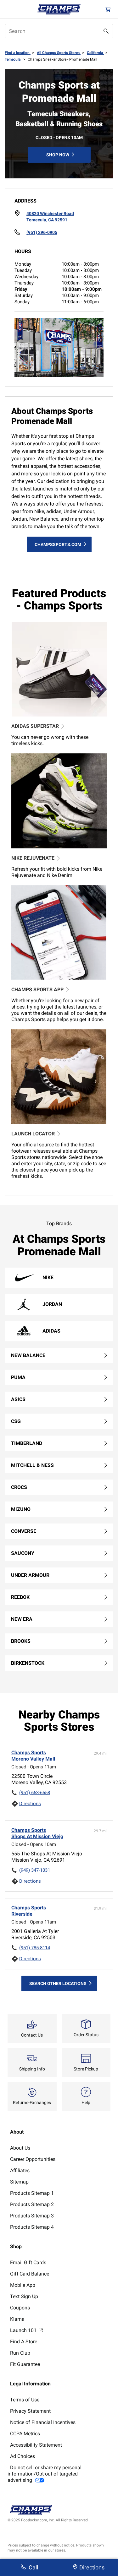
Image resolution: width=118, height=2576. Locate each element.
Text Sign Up (24, 2296)
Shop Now (58, 155)
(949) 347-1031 (35, 1870)
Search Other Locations (58, 1983)
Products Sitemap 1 (32, 2193)
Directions (30, 1804)
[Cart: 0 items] (108, 9)
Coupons (20, 2308)
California (95, 53)
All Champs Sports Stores (59, 53)
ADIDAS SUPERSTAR (35, 726)
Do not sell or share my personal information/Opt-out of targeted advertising (45, 2474)
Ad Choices (22, 2456)
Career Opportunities (33, 2159)
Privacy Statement (30, 2411)
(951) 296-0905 (42, 232)
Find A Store (24, 2342)
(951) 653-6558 (35, 1793)
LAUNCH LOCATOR (33, 1134)
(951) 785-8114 (35, 1948)
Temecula (13, 59)
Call (33, 2567)
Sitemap (19, 2182)
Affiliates (20, 2170)
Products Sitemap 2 (32, 2204)
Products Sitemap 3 (32, 2216)
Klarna (17, 2319)
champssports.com (58, 544)
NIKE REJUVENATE (33, 858)
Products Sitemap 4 (32, 2227)
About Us (20, 2148)
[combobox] (59, 31)
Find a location (18, 53)
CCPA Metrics (25, 2434)
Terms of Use (25, 2400)
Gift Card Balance (30, 2274)
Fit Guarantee (25, 2364)
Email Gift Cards (28, 2262)
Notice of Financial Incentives (43, 2422)
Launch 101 (24, 2330)
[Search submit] (106, 31)
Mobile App (23, 2285)
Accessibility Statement (36, 2445)
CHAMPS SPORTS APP (37, 990)
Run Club (20, 2353)
